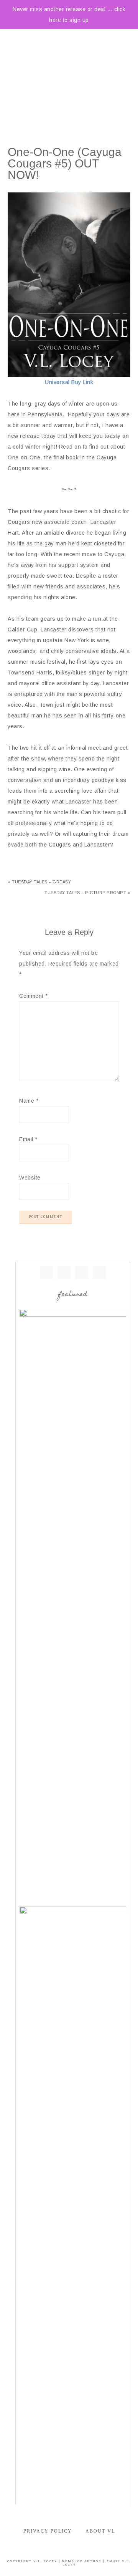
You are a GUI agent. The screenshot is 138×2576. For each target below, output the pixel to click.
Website (30, 1178)
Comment (34, 996)
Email (28, 1139)
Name (29, 1101)
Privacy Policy (48, 2531)
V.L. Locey (45, 2561)
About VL (100, 2531)
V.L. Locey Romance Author (69, 68)
